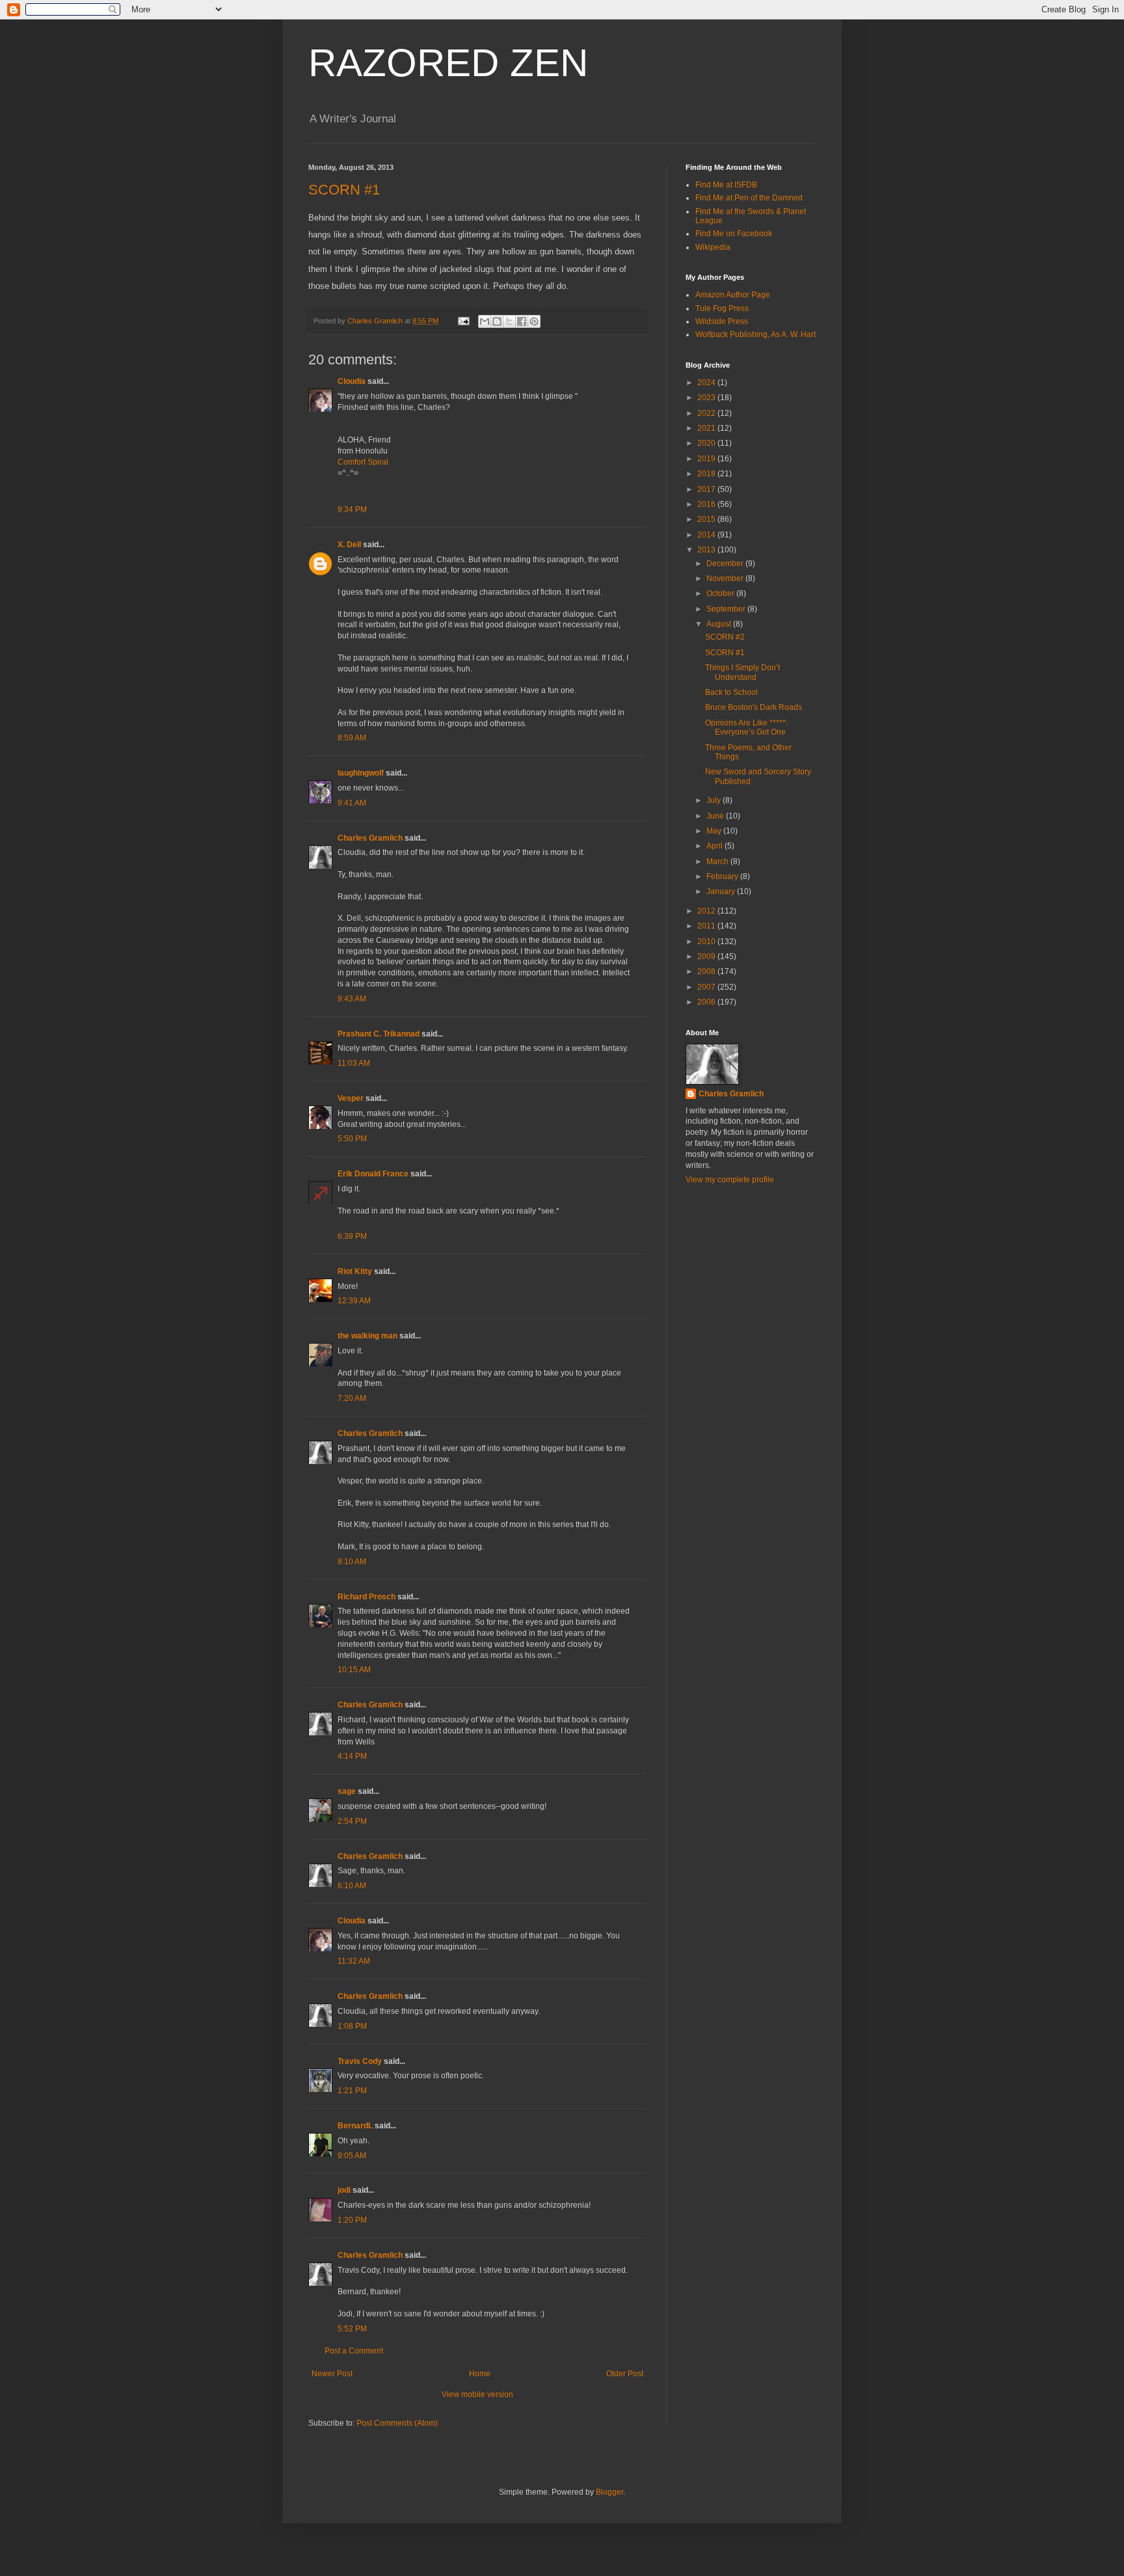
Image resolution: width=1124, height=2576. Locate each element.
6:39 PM (352, 1236)
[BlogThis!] (497, 321)
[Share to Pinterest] (534, 321)
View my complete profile (730, 1180)
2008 (707, 971)
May (715, 831)
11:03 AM (354, 1063)
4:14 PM (352, 1756)
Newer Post (332, 2374)
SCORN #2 (725, 637)
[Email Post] (463, 321)
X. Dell (349, 545)
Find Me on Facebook (734, 234)
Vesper (351, 1098)
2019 (707, 459)
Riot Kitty (355, 1271)
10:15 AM (354, 1670)
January (722, 891)
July (715, 800)
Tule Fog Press (722, 308)
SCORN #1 (344, 190)
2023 (707, 398)
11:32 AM (354, 1961)
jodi (344, 2190)
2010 (707, 942)
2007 (707, 987)
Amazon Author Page (733, 295)
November (726, 578)
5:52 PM (352, 2329)
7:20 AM (352, 1398)
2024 (707, 383)
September (727, 609)
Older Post (625, 2374)
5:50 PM (352, 1139)
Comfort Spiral (363, 462)
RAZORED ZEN (448, 63)
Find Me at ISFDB (726, 185)
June (716, 816)
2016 (707, 504)
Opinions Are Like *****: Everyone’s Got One (746, 727)
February (723, 876)
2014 (707, 535)
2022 (707, 413)
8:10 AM (352, 1562)
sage (347, 1791)
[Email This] (485, 321)
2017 (707, 489)
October (721, 593)
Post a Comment (354, 2351)
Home (480, 2374)
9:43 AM (352, 999)
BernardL (355, 2126)
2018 (707, 474)
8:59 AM (352, 738)
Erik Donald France (373, 1174)
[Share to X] (509, 321)
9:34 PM (352, 509)
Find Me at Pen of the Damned (749, 198)
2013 (707, 550)
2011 (707, 926)
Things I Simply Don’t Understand (743, 672)
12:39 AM (354, 1301)
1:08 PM (352, 2026)
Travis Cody (360, 2061)
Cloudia (352, 381)
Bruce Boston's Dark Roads (754, 707)
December (726, 563)
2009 (707, 956)
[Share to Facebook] (522, 321)
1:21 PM (352, 2091)
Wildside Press (722, 321)
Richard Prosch (367, 1597)
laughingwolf (361, 773)
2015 (707, 519)
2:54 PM (352, 1821)
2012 (707, 911)
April (716, 846)
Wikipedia (713, 247)
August (720, 624)
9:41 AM (352, 803)
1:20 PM (352, 2220)
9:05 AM (352, 2156)
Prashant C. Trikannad (379, 1034)
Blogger (609, 2492)
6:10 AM (352, 1886)
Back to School (731, 692)
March (718, 861)
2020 (707, 443)
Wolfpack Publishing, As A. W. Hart (756, 334)
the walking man (368, 1336)
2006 (707, 1002)
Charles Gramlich (370, 838)
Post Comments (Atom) (397, 2423)
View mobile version (477, 2394)
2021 (707, 428)
